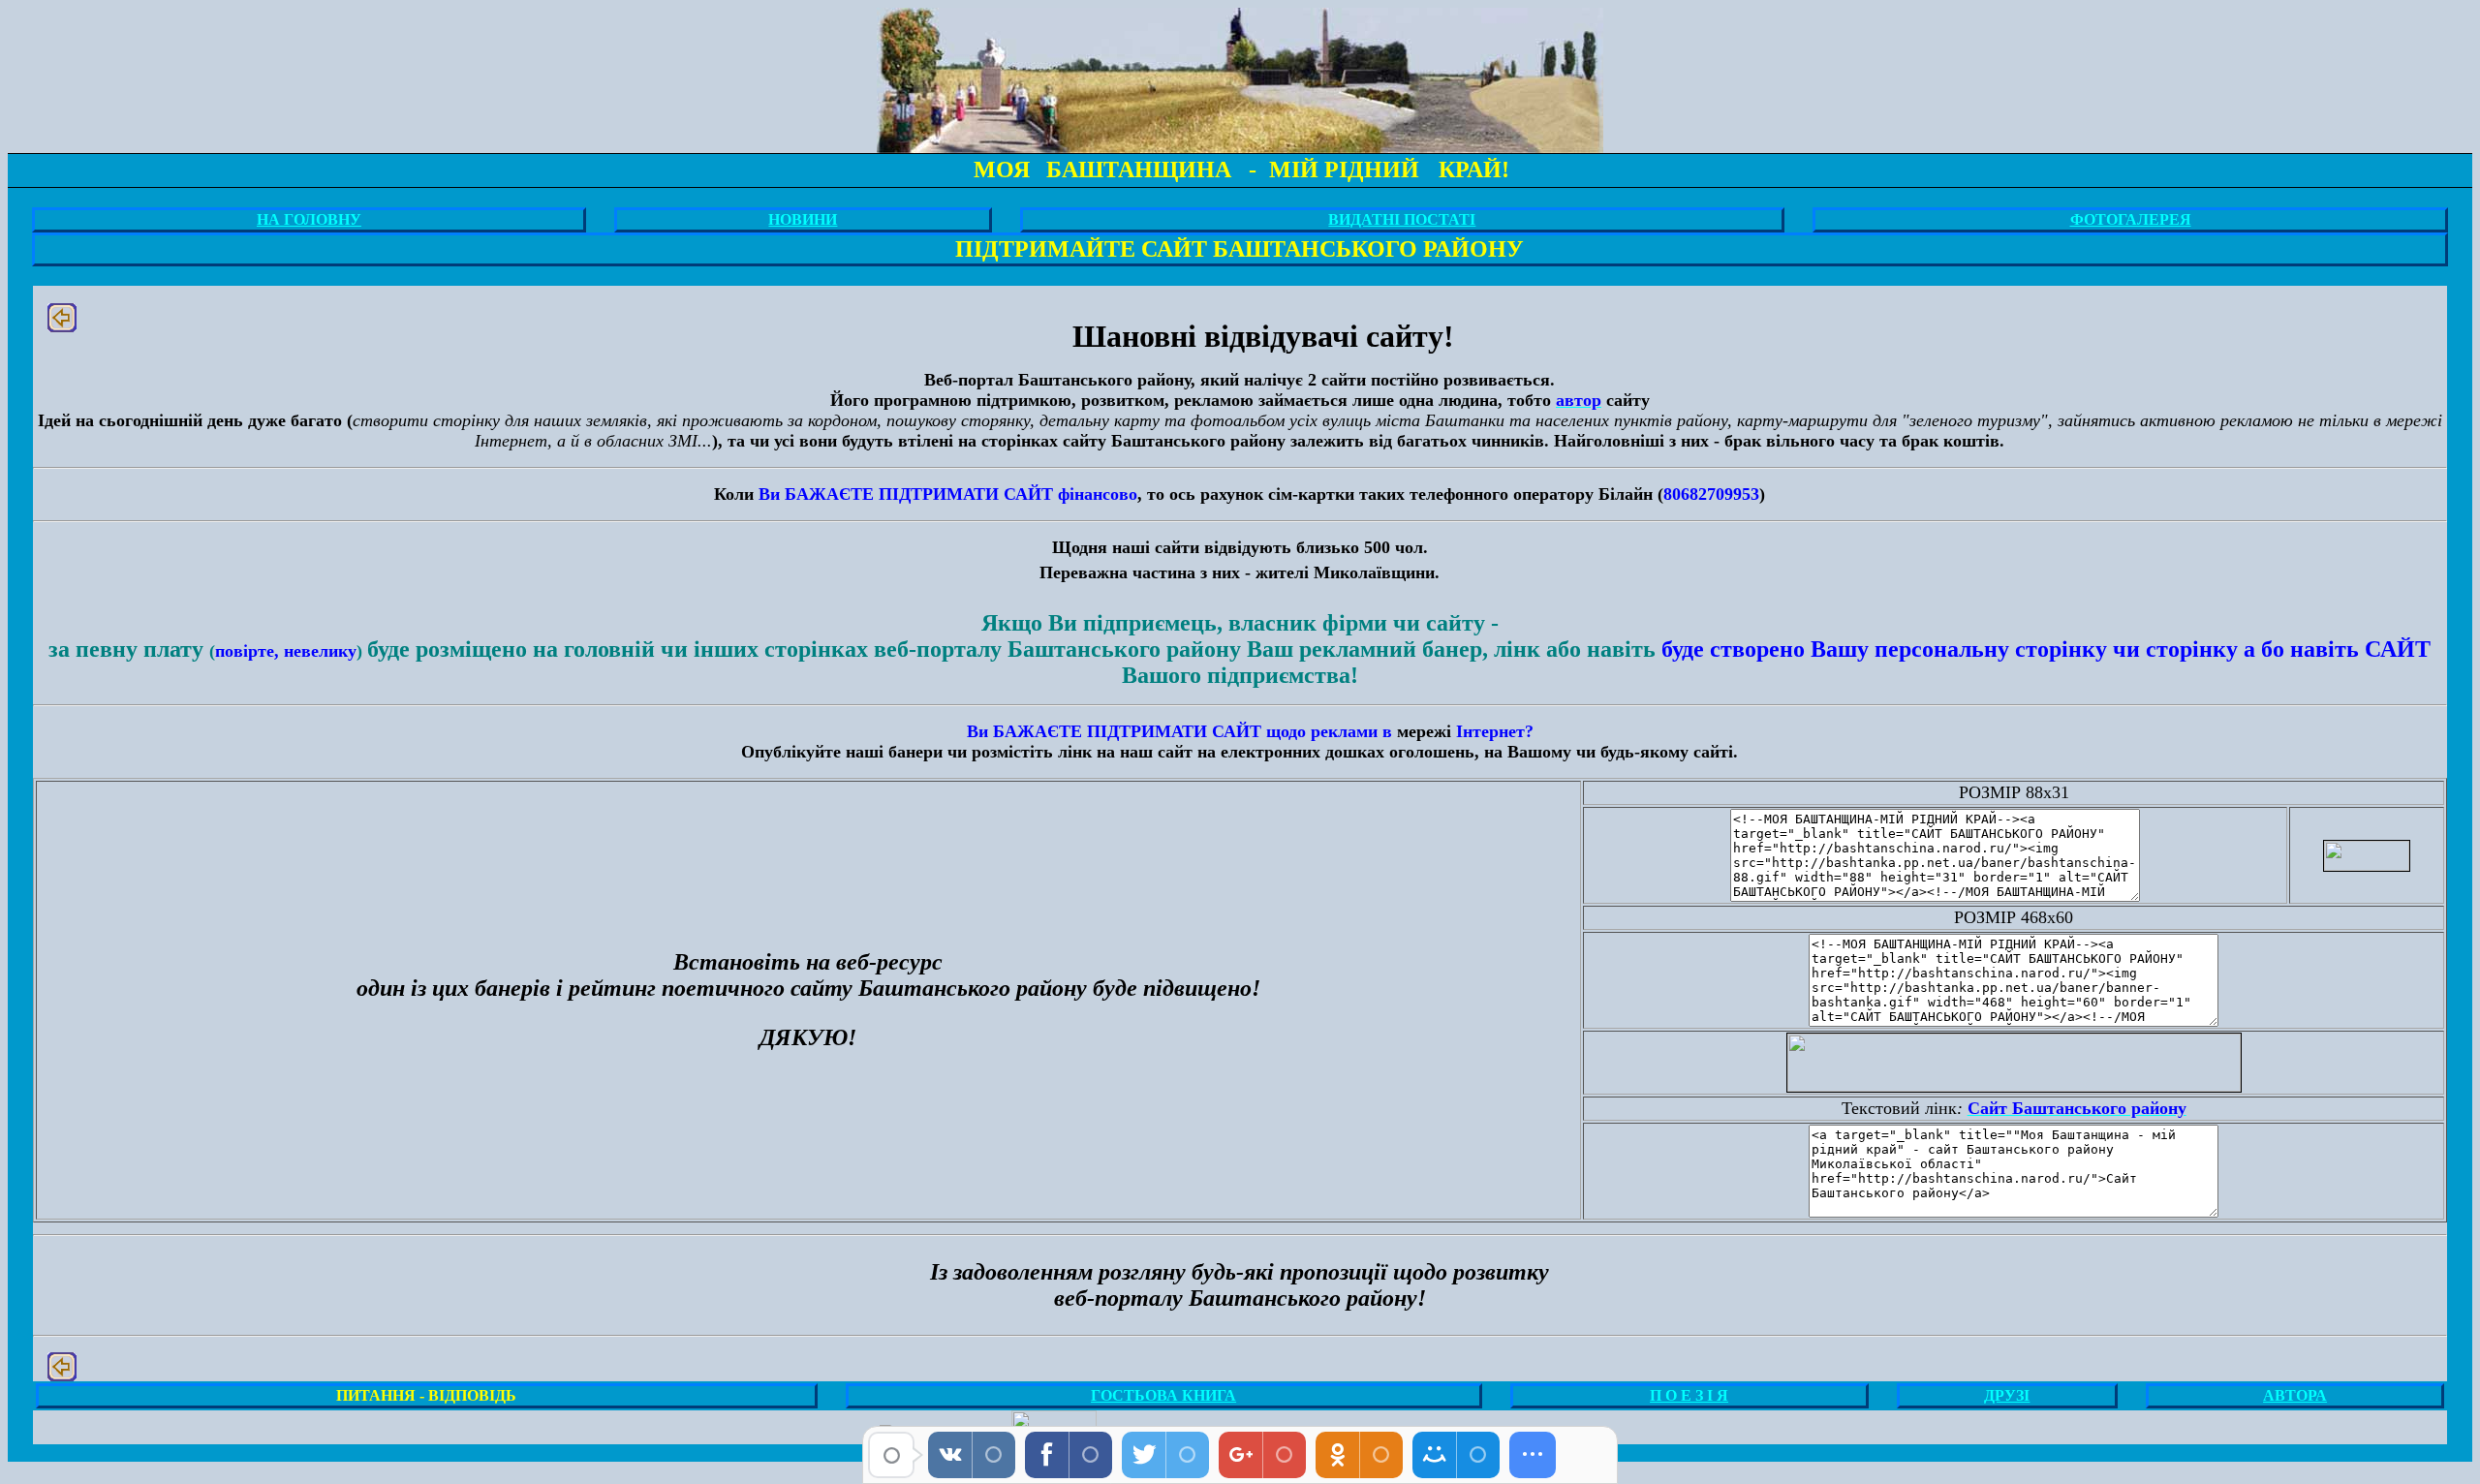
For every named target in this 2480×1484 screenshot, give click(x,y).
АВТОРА (2295, 1395)
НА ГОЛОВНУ (309, 219)
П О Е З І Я (1689, 1395)
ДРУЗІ (2007, 1395)
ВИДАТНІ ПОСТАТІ (1402, 219)
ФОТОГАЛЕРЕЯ (2131, 219)
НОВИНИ (803, 219)
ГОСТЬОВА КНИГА (1163, 1395)
